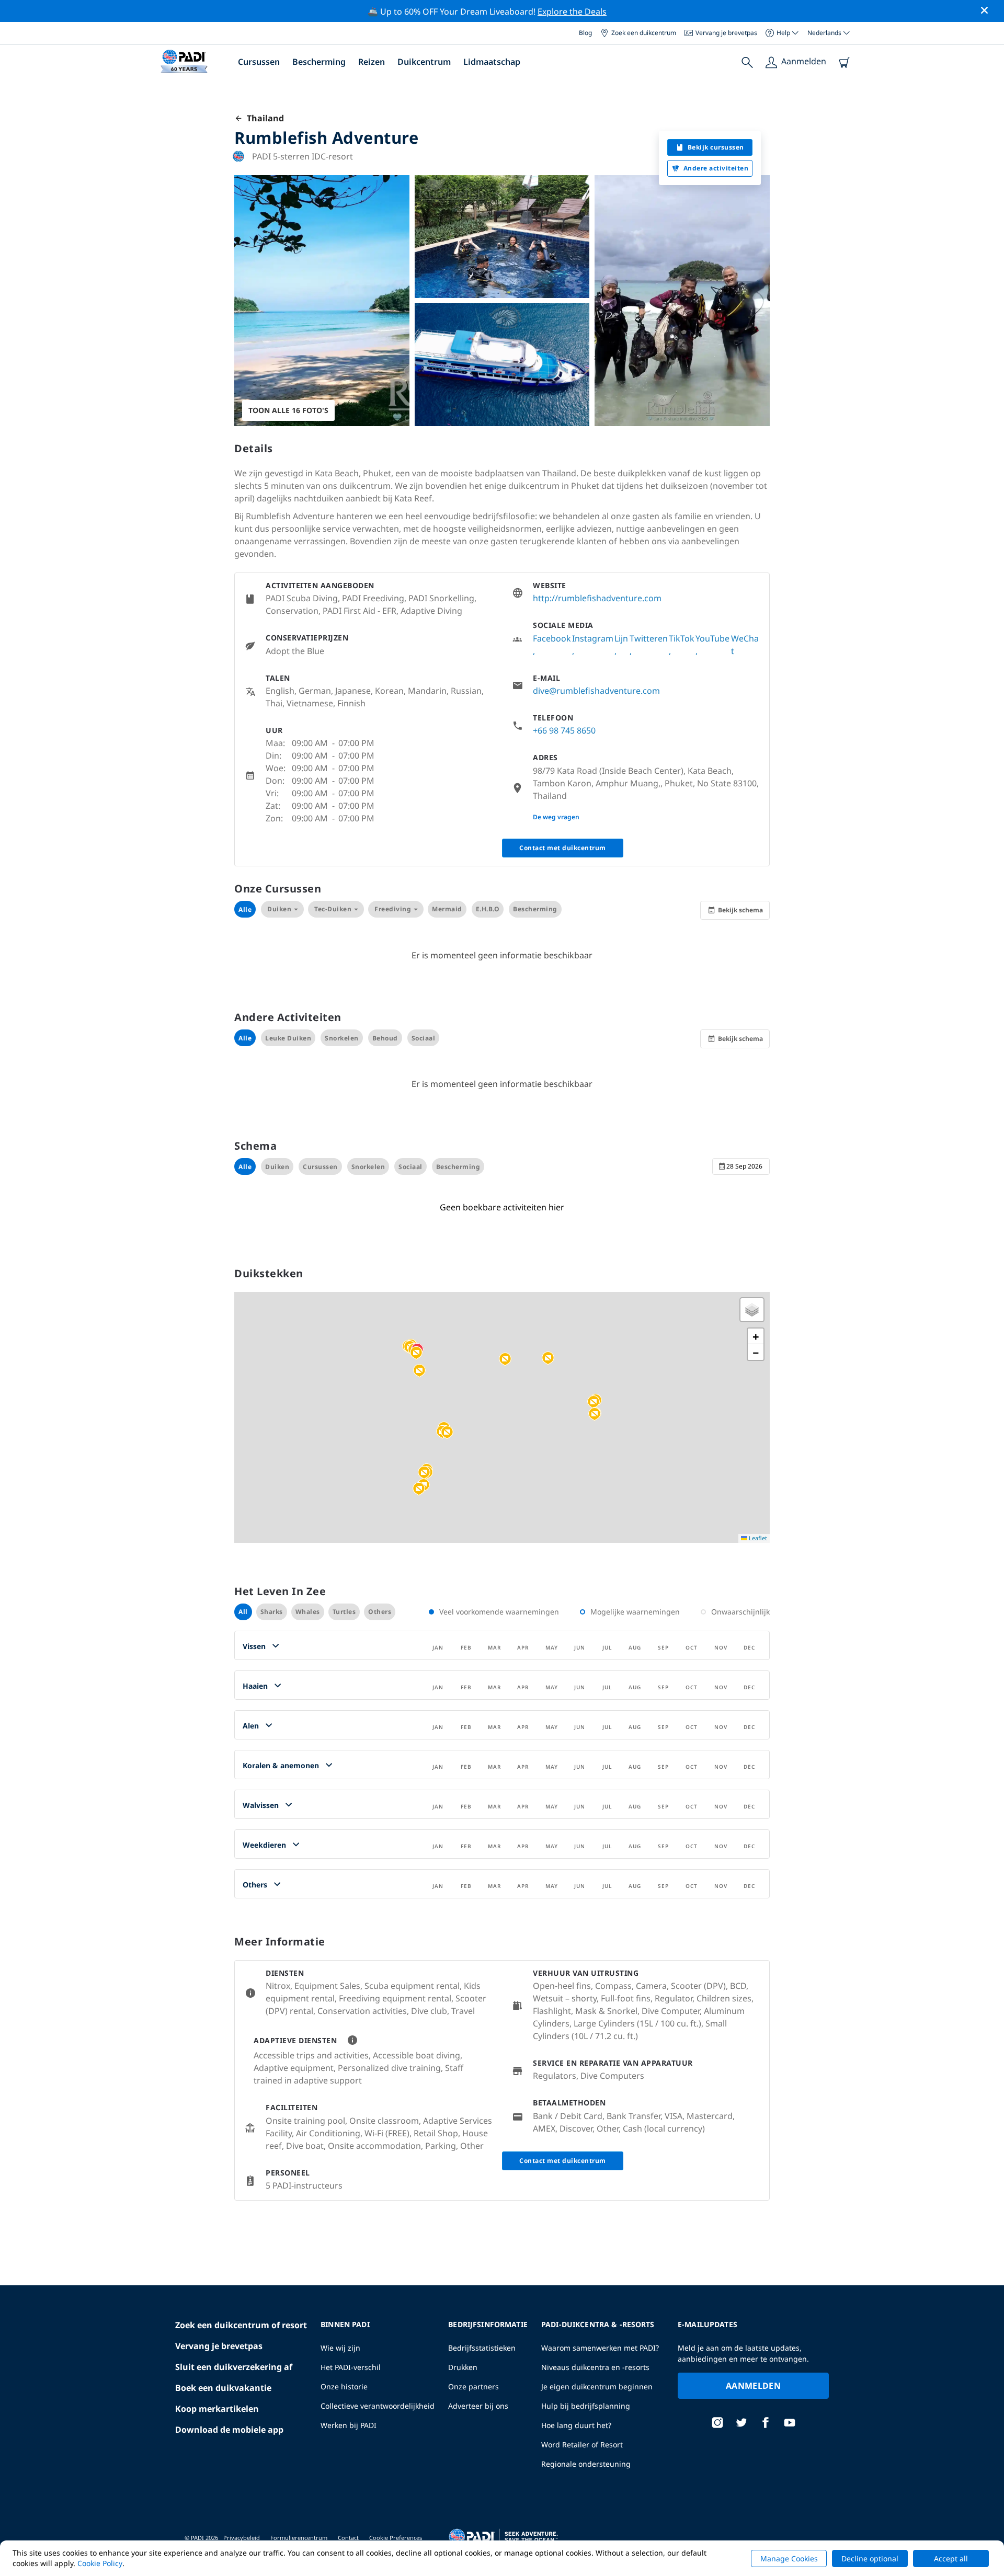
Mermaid (447, 909)
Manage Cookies (789, 2558)
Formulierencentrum (299, 2538)
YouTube (712, 638)
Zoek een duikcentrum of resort (241, 2325)
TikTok (682, 638)
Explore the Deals (572, 12)
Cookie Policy (100, 2563)
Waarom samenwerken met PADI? (600, 2348)
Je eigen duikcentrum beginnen (597, 2386)
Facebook (552, 638)
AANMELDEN (753, 2386)
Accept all (951, 2558)
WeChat (745, 645)
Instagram (593, 638)
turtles (344, 1612)
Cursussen (259, 62)
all (243, 1612)
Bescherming (319, 62)
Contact (348, 2538)
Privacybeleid (242, 2538)
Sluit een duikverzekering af (234, 2367)
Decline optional (870, 2558)
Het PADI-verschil (351, 2367)
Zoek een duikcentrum (644, 33)
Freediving (393, 909)
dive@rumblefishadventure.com (596, 691)
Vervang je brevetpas (726, 33)
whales (308, 1612)
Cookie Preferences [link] (396, 2538)
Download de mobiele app (229, 2430)
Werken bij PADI (349, 2425)
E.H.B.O (488, 909)
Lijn (621, 638)
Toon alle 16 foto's (288, 410)
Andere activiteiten (716, 168)
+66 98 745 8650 (564, 730)
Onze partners (474, 2386)
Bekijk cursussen (716, 147)
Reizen (372, 62)
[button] (416, 1353)
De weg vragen (556, 817)
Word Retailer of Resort (582, 2445)
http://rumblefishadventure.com (597, 598)
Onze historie (344, 2386)
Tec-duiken (333, 909)
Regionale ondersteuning (586, 2464)
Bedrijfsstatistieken (482, 2348)
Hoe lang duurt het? (576, 2425)
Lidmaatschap (492, 62)
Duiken (279, 909)
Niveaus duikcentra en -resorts (595, 2367)
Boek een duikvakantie (223, 2388)
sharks (272, 1612)
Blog (585, 33)
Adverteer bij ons (478, 2406)
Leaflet (757, 1538)
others (380, 1612)
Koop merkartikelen (217, 2409)
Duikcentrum (424, 62)
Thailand (263, 118)
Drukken (463, 2367)
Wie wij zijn (340, 2348)
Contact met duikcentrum (563, 848)
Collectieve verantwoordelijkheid (378, 2406)
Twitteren (649, 638)
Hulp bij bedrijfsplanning (586, 2406)
